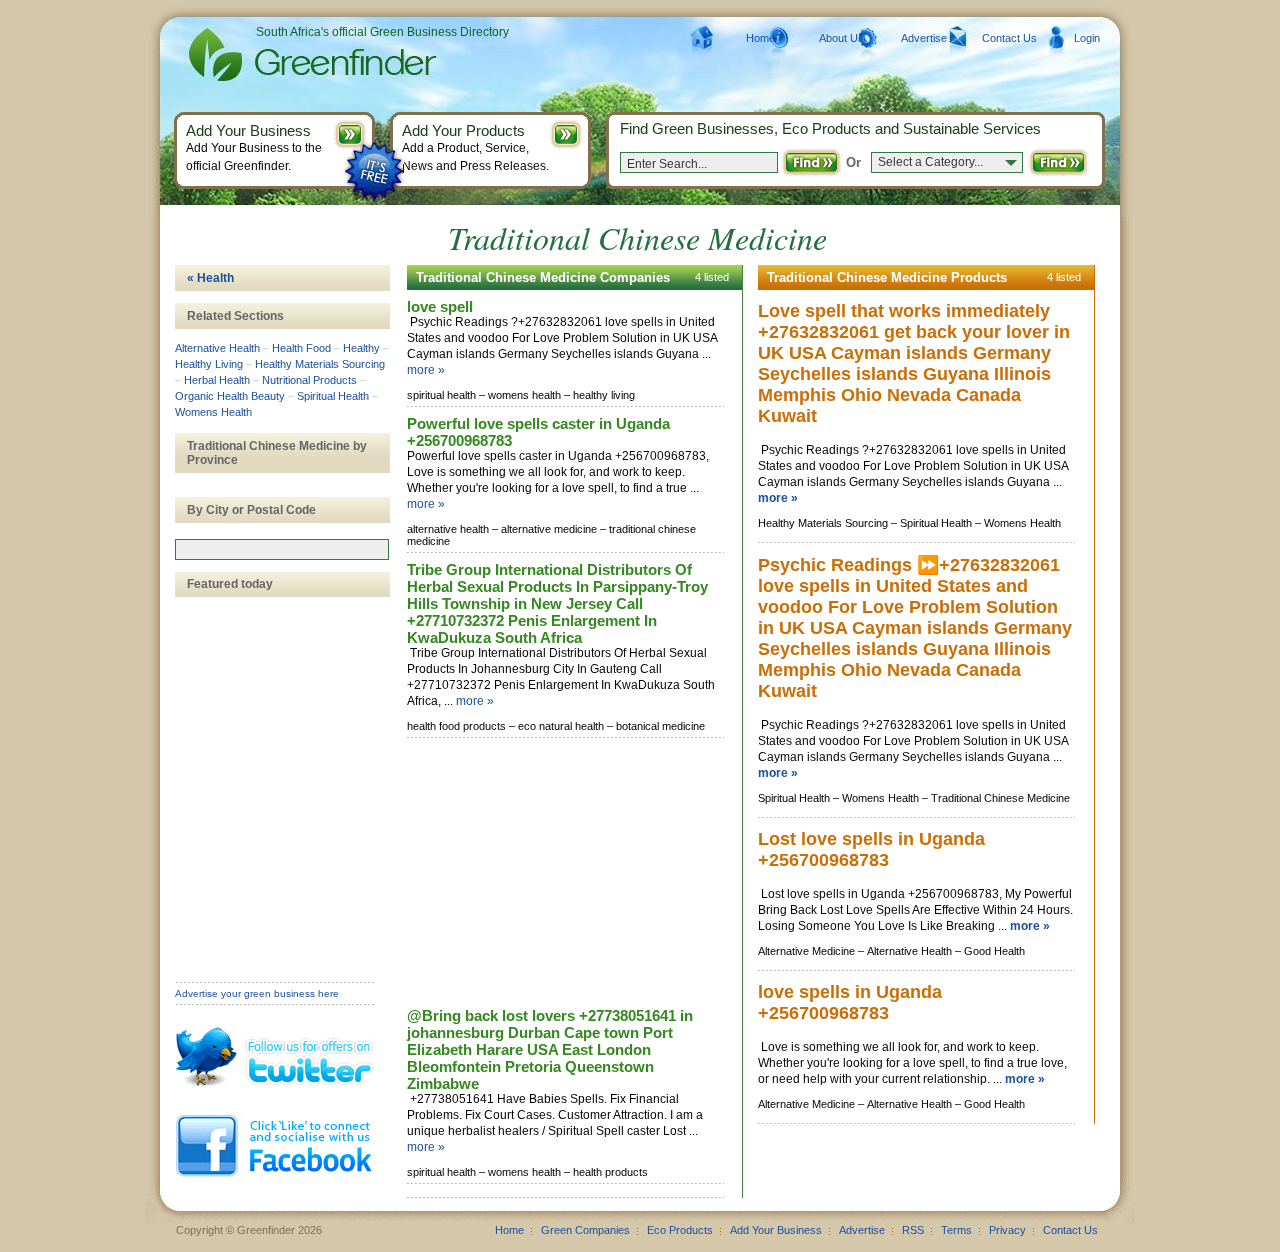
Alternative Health (217, 348)
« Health (210, 278)
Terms (956, 1230)
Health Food (301, 348)
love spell (440, 306)
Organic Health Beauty (230, 396)
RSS (913, 1230)
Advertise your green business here (257, 993)
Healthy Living (209, 364)
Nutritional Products (309, 380)
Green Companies (585, 1230)
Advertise (924, 38)
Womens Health (213, 412)
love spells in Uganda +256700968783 (850, 1002)
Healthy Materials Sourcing (320, 364)
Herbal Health (217, 380)
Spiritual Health (333, 396)
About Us (841, 38)
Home (760, 38)
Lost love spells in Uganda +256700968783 (871, 849)
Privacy (1007, 1230)
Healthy (361, 348)
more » (426, 370)
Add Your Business (776, 1230)
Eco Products (680, 1230)
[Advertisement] (557, 874)
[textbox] (282, 549)
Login (1087, 38)
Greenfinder (309, 55)
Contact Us (1009, 38)
